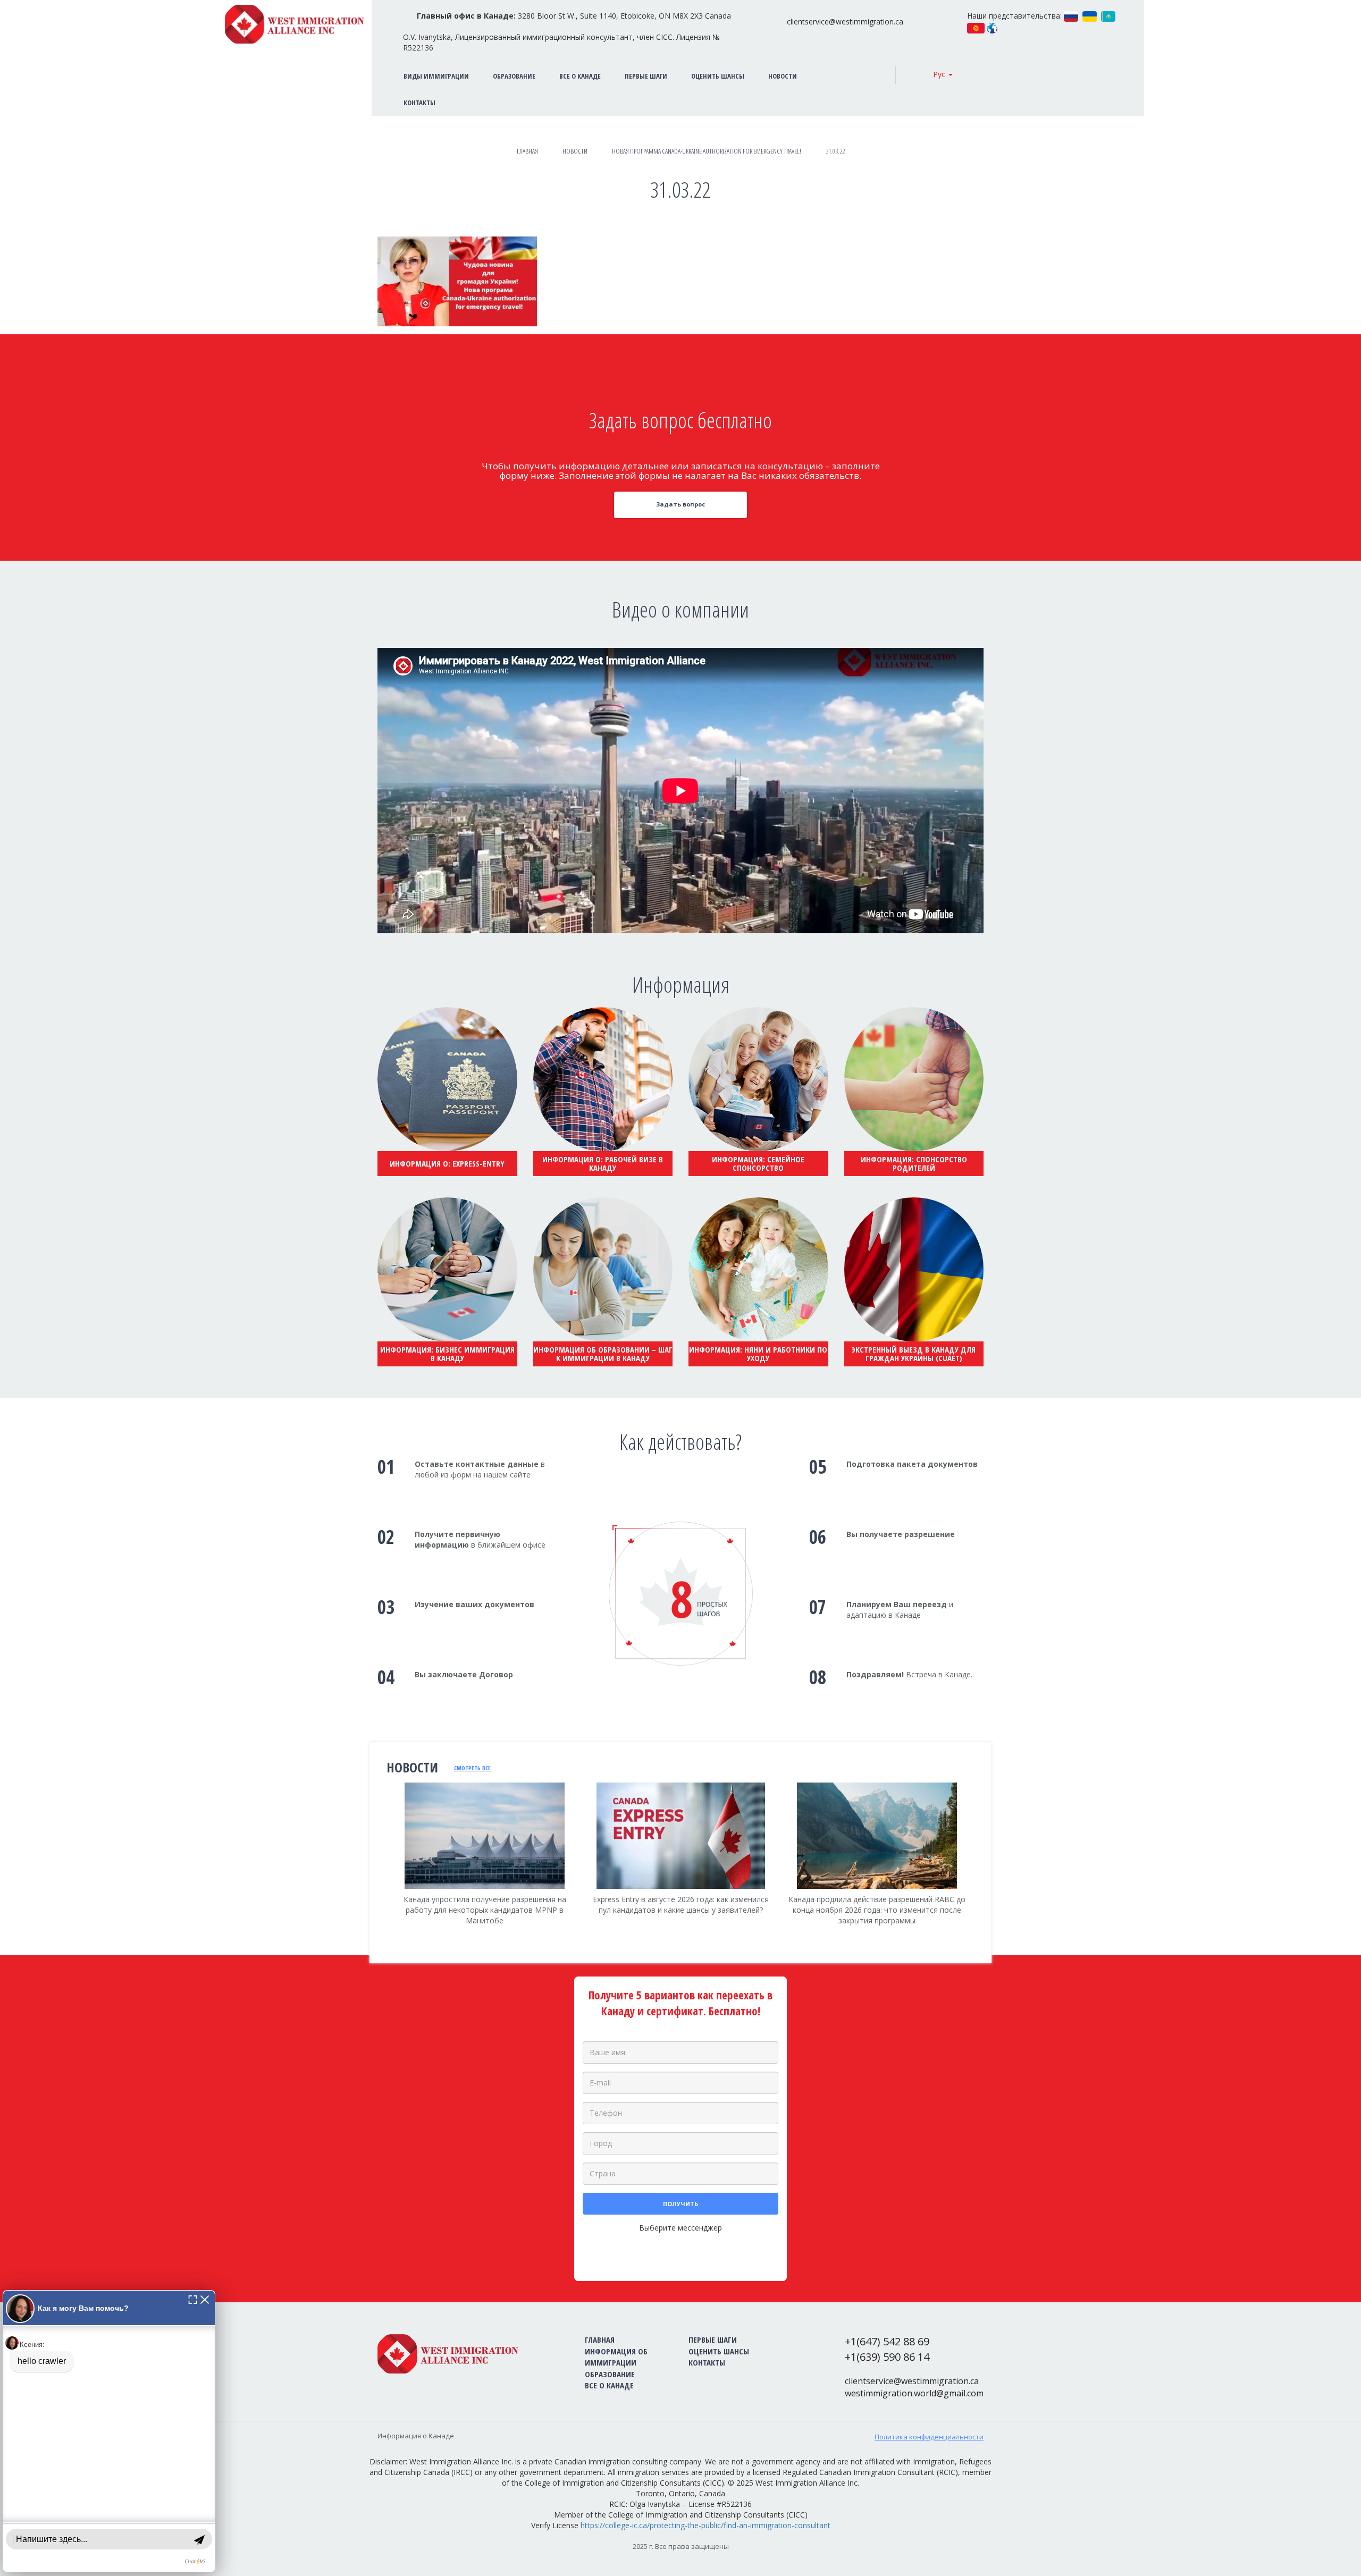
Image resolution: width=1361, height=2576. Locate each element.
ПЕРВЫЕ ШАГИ (646, 76)
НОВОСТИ (783, 76)
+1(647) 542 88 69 (887, 2341)
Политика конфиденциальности (929, 2437)
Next (984, 1874)
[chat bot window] (109, 2431)
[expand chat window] (193, 2299)
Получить (680, 2204)
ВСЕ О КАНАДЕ (580, 76)
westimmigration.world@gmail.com (914, 2393)
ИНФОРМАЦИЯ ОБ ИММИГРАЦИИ (616, 2357)
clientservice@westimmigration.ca (845, 22)
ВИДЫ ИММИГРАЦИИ (436, 76)
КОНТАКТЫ (707, 2362)
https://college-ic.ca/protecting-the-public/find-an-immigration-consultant (705, 2525)
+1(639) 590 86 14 (887, 2357)
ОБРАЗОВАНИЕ (514, 76)
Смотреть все (472, 1768)
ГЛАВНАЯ (600, 2339)
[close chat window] (205, 2299)
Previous (377, 1867)
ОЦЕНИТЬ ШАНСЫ (718, 76)
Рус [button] (940, 74)
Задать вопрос (680, 504)
